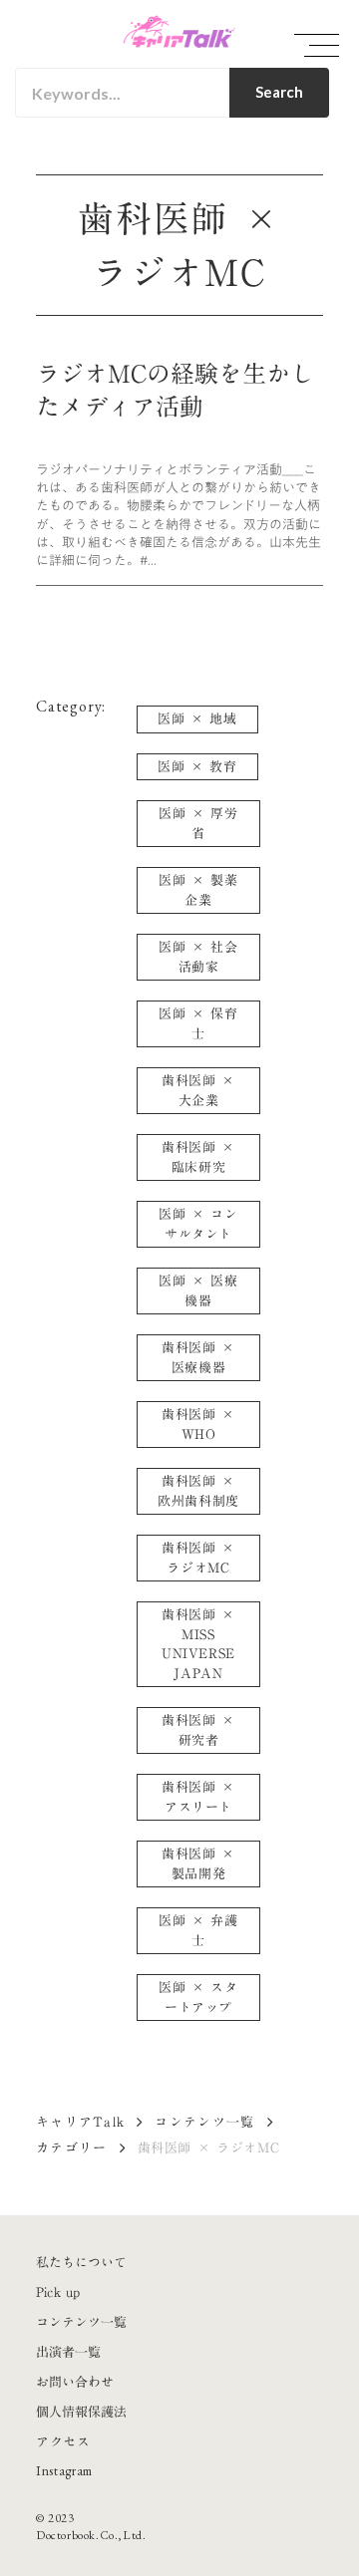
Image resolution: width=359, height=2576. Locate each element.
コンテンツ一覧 (204, 2122)
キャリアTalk (80, 2122)
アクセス (63, 2441)
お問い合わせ (75, 2382)
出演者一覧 (68, 2352)
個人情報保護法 (81, 2412)
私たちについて (81, 2262)
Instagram (64, 2471)
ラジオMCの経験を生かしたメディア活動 (175, 391)
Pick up (58, 2292)
